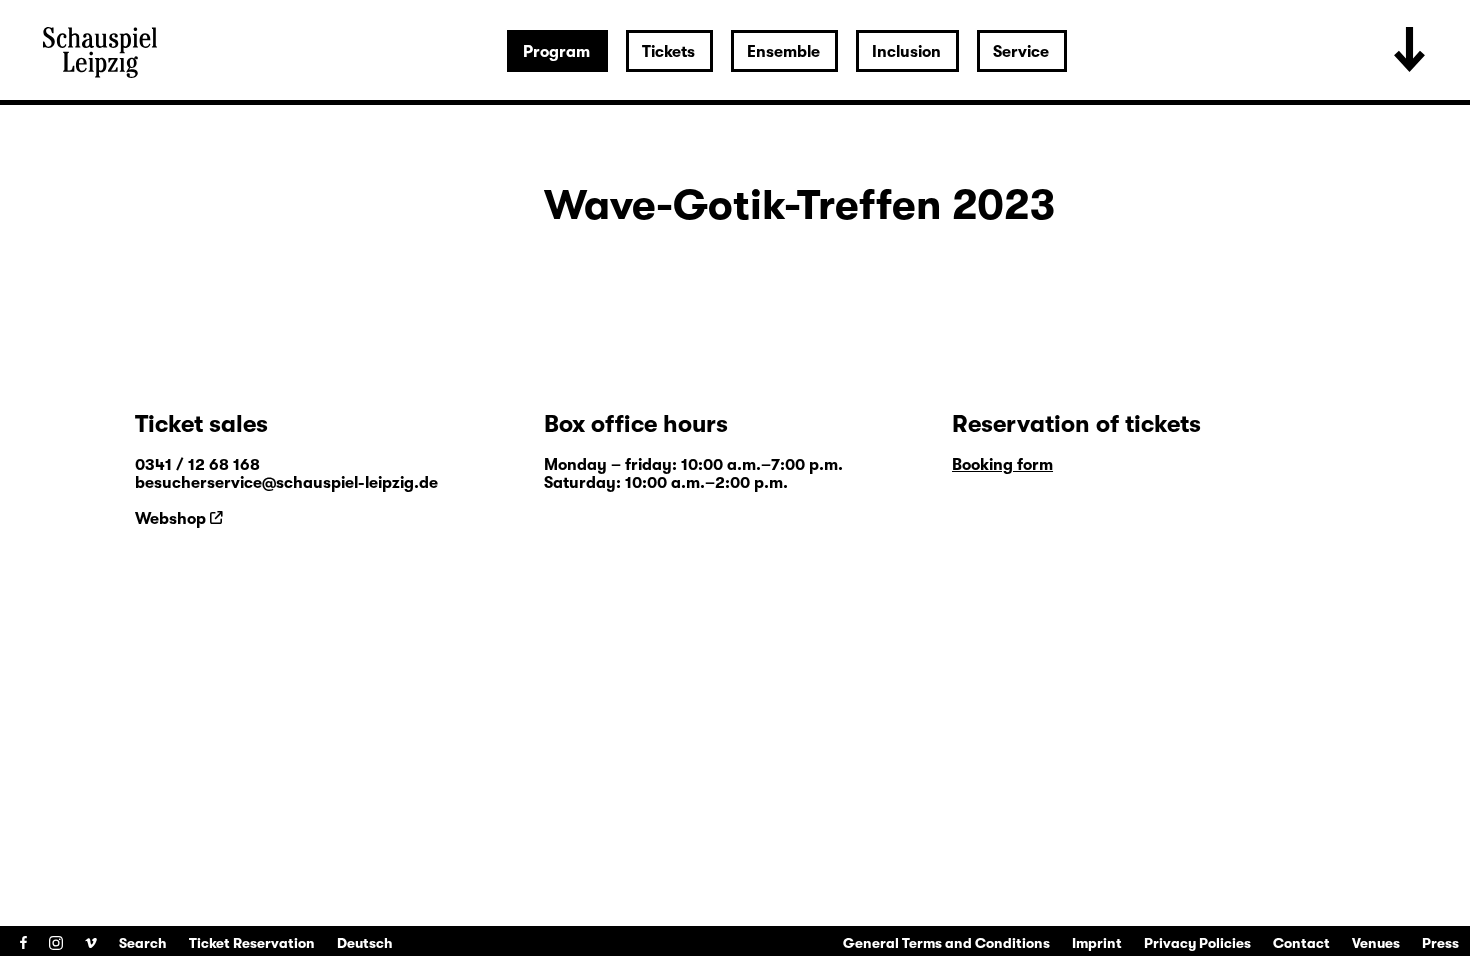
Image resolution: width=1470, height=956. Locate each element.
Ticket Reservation (252, 943)
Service (1021, 52)
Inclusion (906, 52)
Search (143, 943)
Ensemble (783, 52)
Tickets (668, 52)
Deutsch (365, 943)
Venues (1376, 943)
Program (556, 52)
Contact (1301, 943)
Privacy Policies (1197, 943)
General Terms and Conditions (946, 943)
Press (1440, 943)
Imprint (1097, 943)
